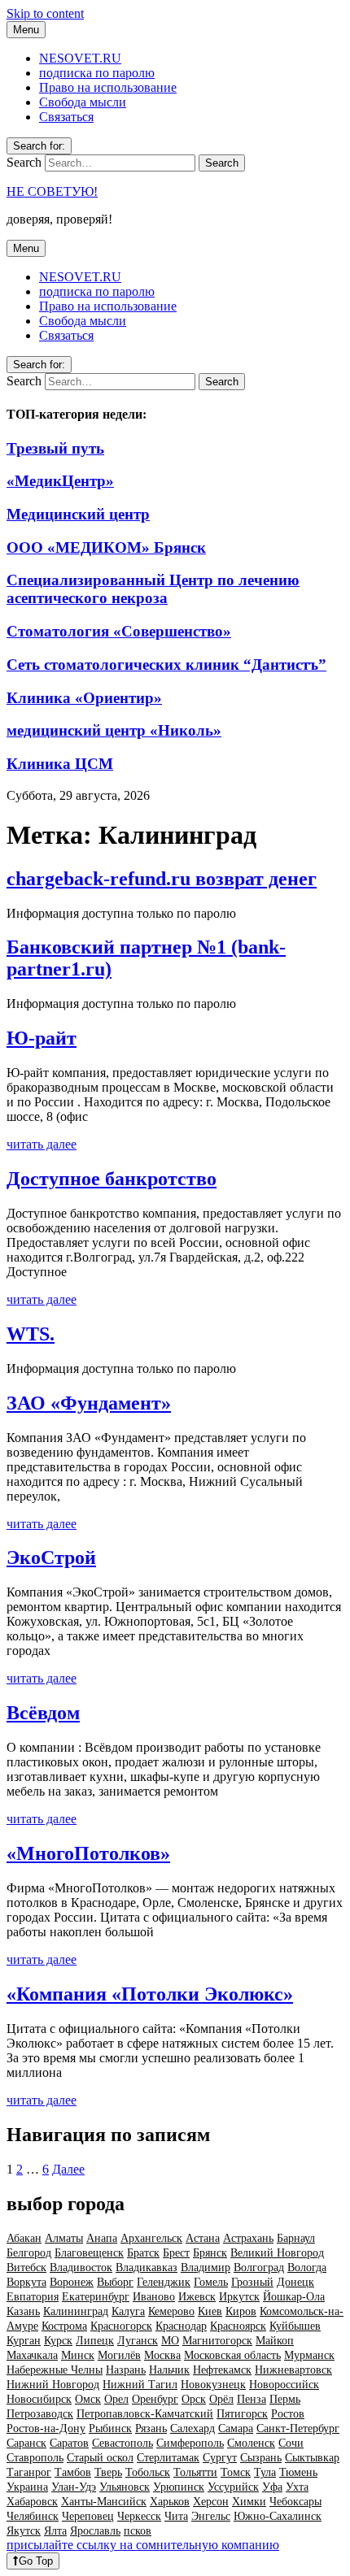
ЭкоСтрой (51, 1557)
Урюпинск (179, 2487)
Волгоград (259, 2268)
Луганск (138, 2341)
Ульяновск (125, 2487)
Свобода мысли (83, 102)
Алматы (64, 2238)
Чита (176, 2516)
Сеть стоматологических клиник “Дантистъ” (166, 665)
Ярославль (95, 2531)
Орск (194, 2399)
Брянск (210, 2253)
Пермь (285, 2399)
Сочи (291, 2443)
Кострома (64, 2326)
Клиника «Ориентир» (84, 698)
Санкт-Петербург (298, 2428)
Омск (88, 2399)
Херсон (211, 2502)
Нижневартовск (293, 2370)
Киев (210, 2311)
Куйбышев (295, 2326)
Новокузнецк (213, 2385)
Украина (27, 2487)
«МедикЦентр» (60, 481)
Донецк (295, 2282)
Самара (236, 2428)
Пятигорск (242, 2414)
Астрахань (248, 2238)
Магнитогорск (217, 2341)
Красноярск (238, 2326)
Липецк (95, 2341)
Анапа (102, 2238)
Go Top (36, 2561)
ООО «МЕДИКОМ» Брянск (106, 547)
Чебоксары (295, 2502)
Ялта (55, 2531)
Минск (78, 2355)
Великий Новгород (277, 2253)
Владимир (206, 2268)
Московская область (232, 2355)
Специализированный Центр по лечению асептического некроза (153, 589)
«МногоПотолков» (88, 1853)
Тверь (108, 2472)
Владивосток (81, 2268)
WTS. (31, 1334)
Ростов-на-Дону (46, 2428)
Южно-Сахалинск (278, 2516)
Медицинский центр (78, 514)
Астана (203, 2238)
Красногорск (121, 2326)
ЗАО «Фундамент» (89, 1403)
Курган (24, 2341)
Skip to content (45, 13)
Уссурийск (233, 2487)
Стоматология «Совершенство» (119, 631)
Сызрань (261, 2458)
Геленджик (164, 2282)
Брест (176, 2253)
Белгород (29, 2253)
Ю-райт (42, 1038)
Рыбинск (110, 2428)
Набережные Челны (55, 2370)
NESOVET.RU (80, 58)
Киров (241, 2311)
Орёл (221, 2399)
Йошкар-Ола (294, 2297)
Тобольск (148, 2472)
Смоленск (251, 2443)
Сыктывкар (312, 2458)
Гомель (211, 2282)
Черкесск (139, 2516)
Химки (249, 2502)
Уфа (272, 2487)
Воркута (26, 2282)
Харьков (170, 2502)
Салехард (192, 2428)
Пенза (252, 2399)
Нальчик (169, 2370)
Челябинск (33, 2516)
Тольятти (195, 2472)
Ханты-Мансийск (104, 2502)
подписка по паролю (97, 73)
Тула (265, 2472)
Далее (68, 2169)
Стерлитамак (168, 2458)
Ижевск (197, 2297)
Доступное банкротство (112, 1179)
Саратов (69, 2443)
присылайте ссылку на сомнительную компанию (143, 2545)
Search (24, 162)
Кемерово (171, 2311)
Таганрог (29, 2472)
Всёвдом (43, 1713)
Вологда (307, 2268)
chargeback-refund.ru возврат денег (162, 879)
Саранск (26, 2443)
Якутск (24, 2531)
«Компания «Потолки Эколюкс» (150, 1994)
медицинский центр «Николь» (114, 730)
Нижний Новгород (53, 2385)
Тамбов (73, 2472)
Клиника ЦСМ (60, 764)
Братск (143, 2253)
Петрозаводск (40, 2414)
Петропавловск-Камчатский (145, 2414)
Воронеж (72, 2282)
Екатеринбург (96, 2297)
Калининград (76, 2311)
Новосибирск (39, 2399)
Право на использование (108, 87)
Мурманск (309, 2355)
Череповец (88, 2516)
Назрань (126, 2370)
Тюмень (298, 2472)
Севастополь (122, 2443)
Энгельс (211, 2516)
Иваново (154, 2297)
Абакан (24, 2238)
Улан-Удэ (74, 2487)
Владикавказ (147, 2268)
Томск (236, 2472)
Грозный (252, 2282)
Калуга (128, 2311)
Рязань (151, 2428)
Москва (162, 2355)
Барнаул (296, 2238)
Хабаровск (32, 2502)
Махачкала (32, 2355)
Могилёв (119, 2355)
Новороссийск (284, 2385)
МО (170, 2341)
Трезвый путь (55, 448)
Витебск (26, 2268)
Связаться (66, 117)
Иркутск (239, 2297)
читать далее (42, 1144)
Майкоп (275, 2341)
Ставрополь (35, 2458)
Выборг (115, 2282)
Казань (23, 2311)
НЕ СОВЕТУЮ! (52, 191)
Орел (116, 2399)
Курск (58, 2341)
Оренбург (155, 2399)
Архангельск (151, 2238)
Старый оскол (100, 2458)
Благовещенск (89, 2253)
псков (138, 2531)
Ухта (297, 2487)
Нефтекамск (222, 2370)
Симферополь (190, 2443)
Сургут (220, 2458)
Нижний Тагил (140, 2385)
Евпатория (33, 2297)
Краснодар (181, 2326)
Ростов (288, 2414)
